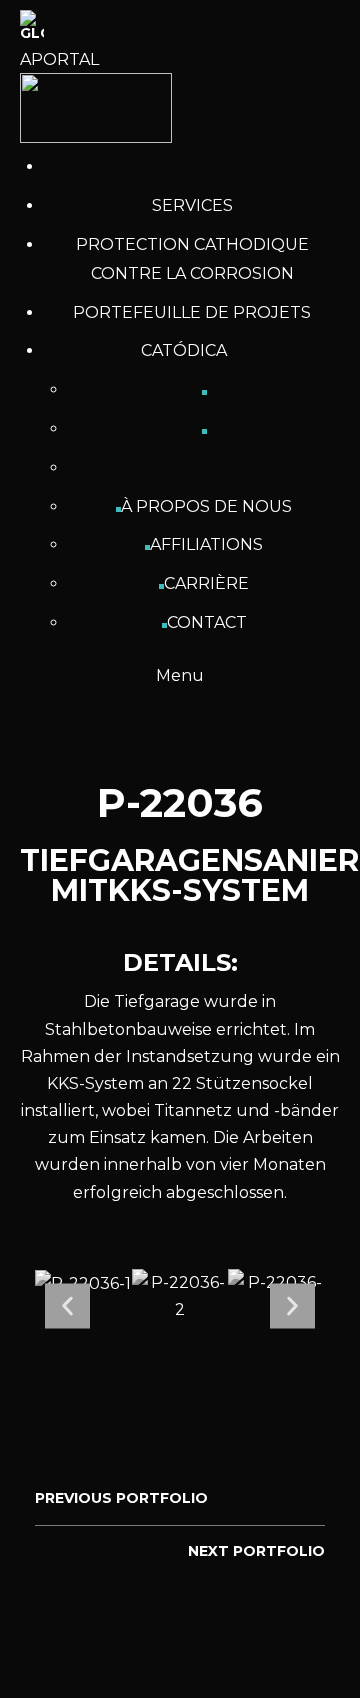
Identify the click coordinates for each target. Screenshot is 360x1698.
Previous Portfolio (121, 1498)
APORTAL (59, 59)
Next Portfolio (256, 1551)
